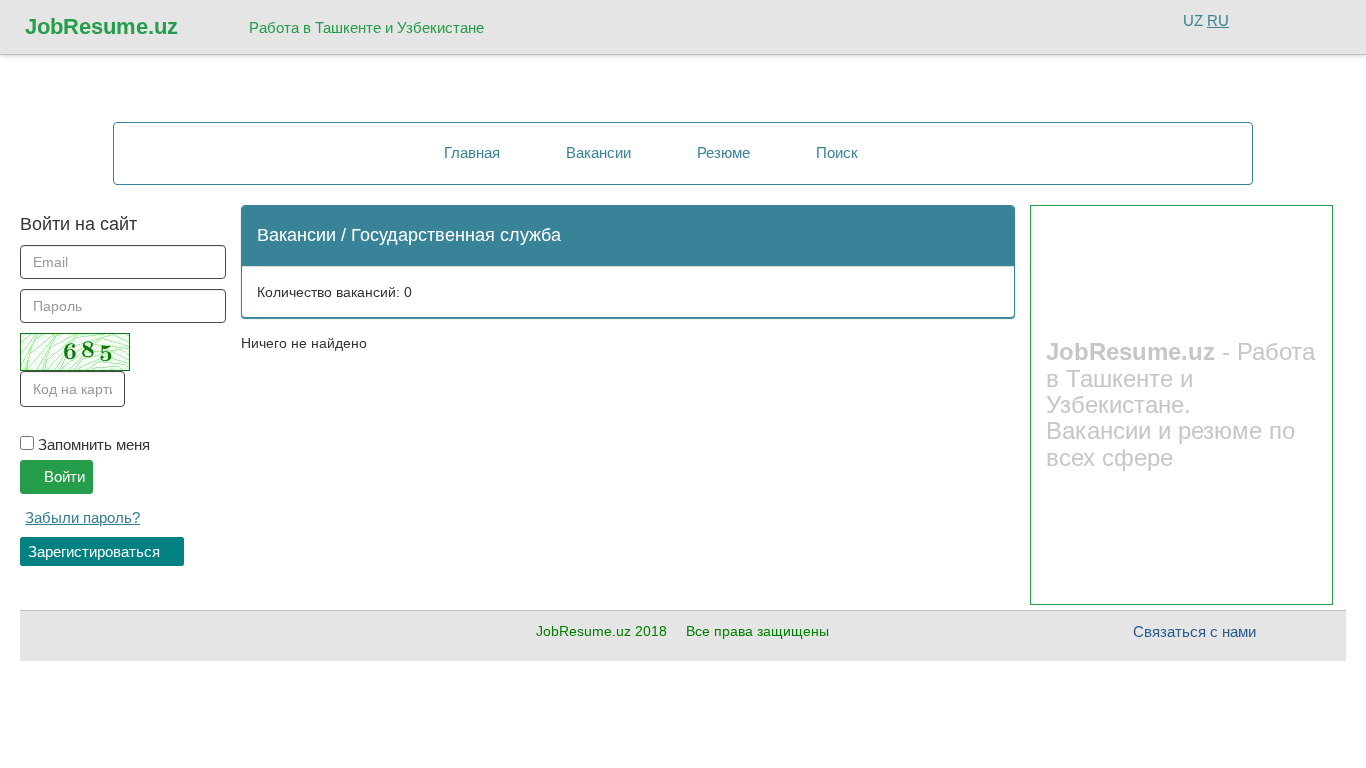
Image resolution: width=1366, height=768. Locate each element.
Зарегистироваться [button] (96, 551)
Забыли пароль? (82, 517)
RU (1218, 20)
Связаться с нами (1194, 631)
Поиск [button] (835, 152)
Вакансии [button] (596, 152)
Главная (470, 152)
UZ (1193, 20)
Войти (62, 476)
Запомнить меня (92, 444)
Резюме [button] (721, 152)
